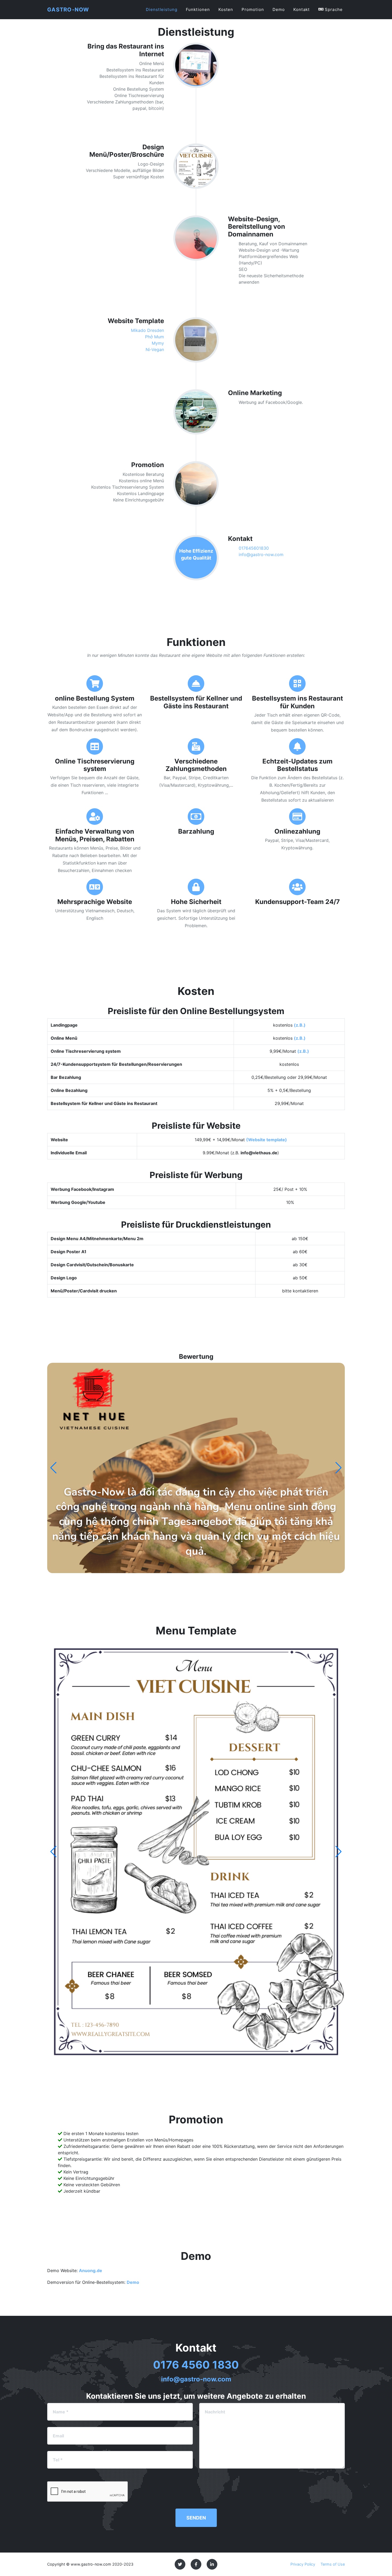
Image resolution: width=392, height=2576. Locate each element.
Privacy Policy (303, 2564)
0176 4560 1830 (196, 2365)
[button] (339, 1468)
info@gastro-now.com (261, 554)
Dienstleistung (162, 9)
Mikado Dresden (147, 330)
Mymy (158, 343)
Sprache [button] (333, 9)
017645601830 (254, 548)
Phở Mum (155, 337)
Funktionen (198, 9)
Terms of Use (333, 2564)
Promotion (253, 9)
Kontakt (302, 9)
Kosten (226, 9)
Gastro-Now (68, 10)
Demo (279, 9)
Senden (196, 2518)
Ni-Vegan (155, 349)
